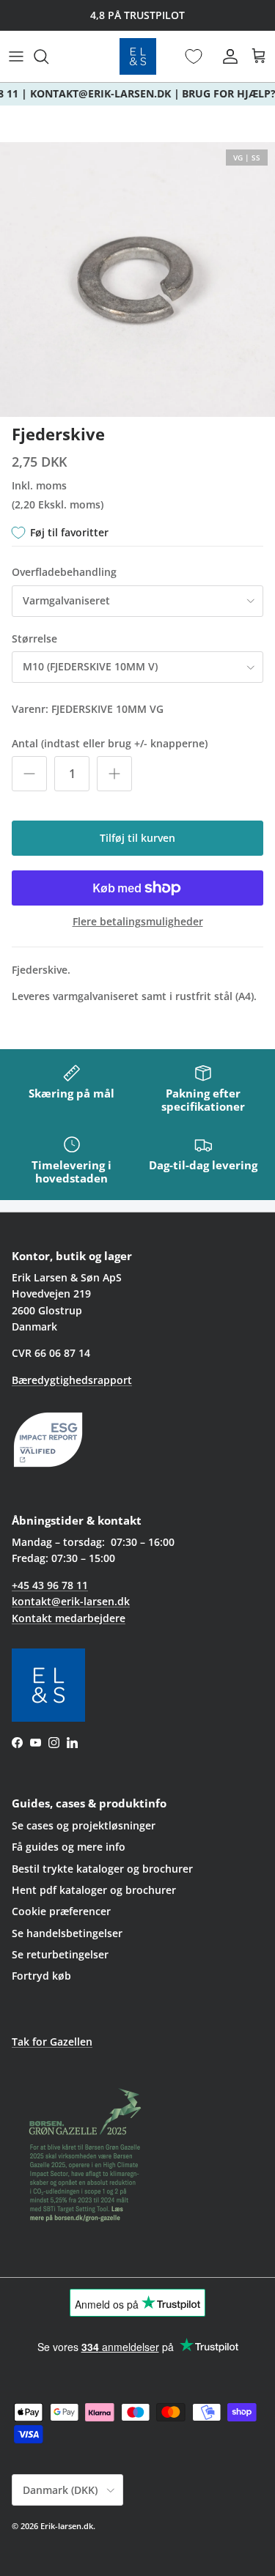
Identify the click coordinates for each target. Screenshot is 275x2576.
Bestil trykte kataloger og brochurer (102, 1869)
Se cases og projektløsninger (84, 1825)
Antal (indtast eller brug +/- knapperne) (110, 743)
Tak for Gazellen (52, 2042)
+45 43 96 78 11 (50, 1585)
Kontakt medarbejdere (69, 1618)
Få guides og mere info (69, 1847)
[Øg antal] (114, 774)
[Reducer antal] (29, 774)
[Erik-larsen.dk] (138, 56)
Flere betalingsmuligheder (138, 922)
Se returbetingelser (60, 1954)
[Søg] (48, 56)
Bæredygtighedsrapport (72, 1380)
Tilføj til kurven (137, 838)
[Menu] (16, 56)
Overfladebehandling (64, 572)
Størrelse (34, 639)
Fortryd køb (41, 1976)
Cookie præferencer (61, 1911)
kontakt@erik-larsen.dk (71, 1601)
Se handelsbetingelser (67, 1933)
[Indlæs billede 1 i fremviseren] (137, 280)
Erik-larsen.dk (67, 2526)
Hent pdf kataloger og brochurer (94, 1890)
